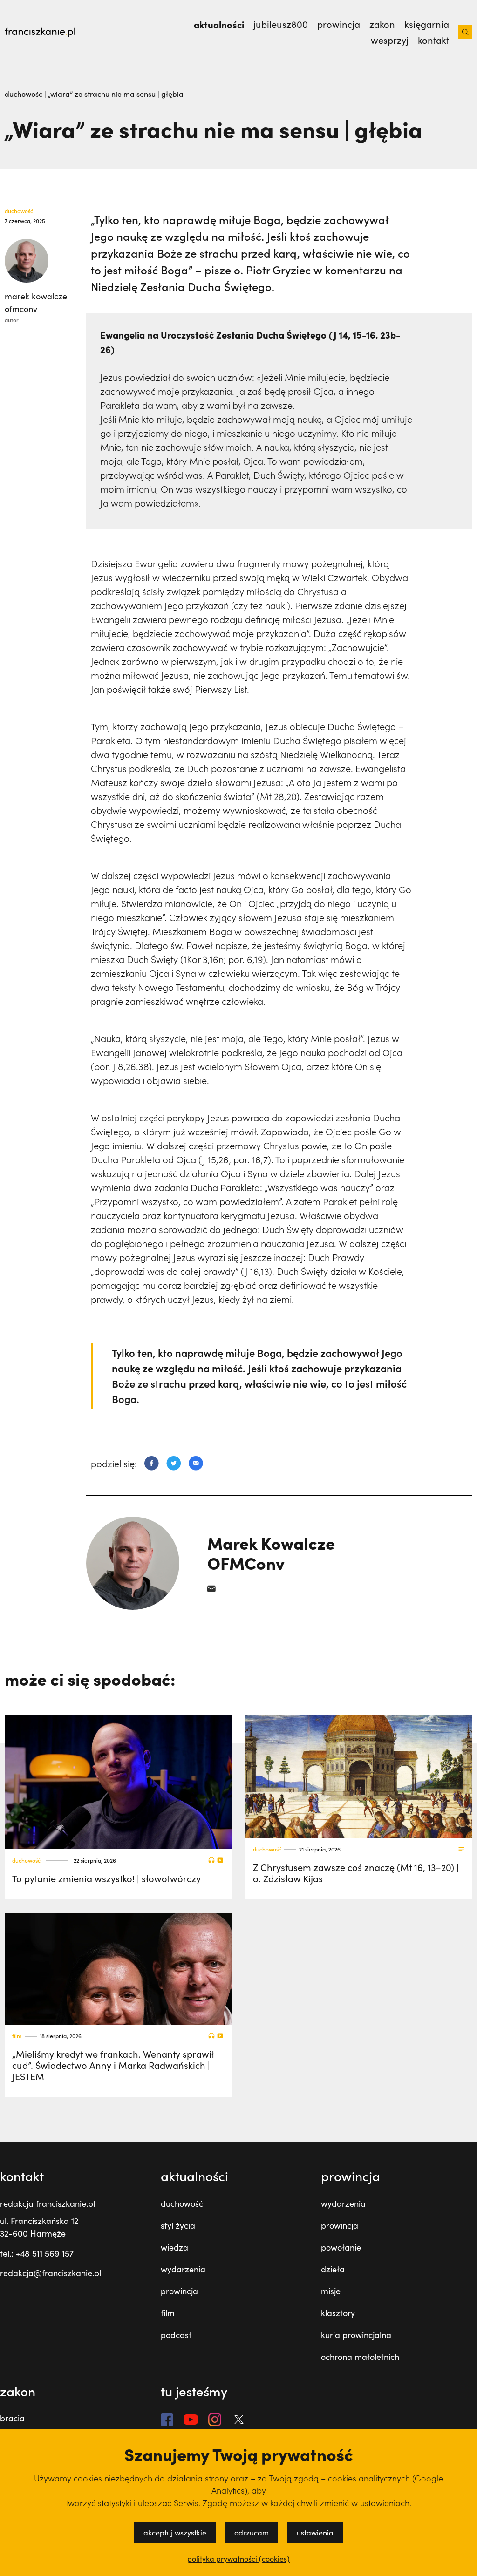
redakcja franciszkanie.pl (48, 2203)
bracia (12, 2418)
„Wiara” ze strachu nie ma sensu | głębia (116, 94)
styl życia (178, 2225)
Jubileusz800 (281, 24)
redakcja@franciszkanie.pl (51, 2273)
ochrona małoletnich (360, 2357)
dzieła (333, 2269)
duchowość (24, 94)
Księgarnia (427, 24)
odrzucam (252, 2532)
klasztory (338, 2313)
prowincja (179, 2291)
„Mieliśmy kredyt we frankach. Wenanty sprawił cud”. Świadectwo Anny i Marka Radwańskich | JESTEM (113, 2065)
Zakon (382, 24)
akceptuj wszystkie (175, 2532)
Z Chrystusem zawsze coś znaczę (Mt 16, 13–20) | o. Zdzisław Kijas (356, 1873)
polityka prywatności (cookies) (238, 2559)
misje (331, 2291)
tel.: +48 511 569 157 (37, 2253)
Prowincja (339, 24)
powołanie (341, 2247)
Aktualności (219, 24)
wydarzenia (183, 2269)
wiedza (174, 2247)
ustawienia (315, 2532)
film (17, 2036)
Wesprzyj (390, 40)
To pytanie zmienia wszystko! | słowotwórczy (106, 1878)
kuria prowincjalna (356, 2335)
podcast (176, 2335)
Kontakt (433, 40)
